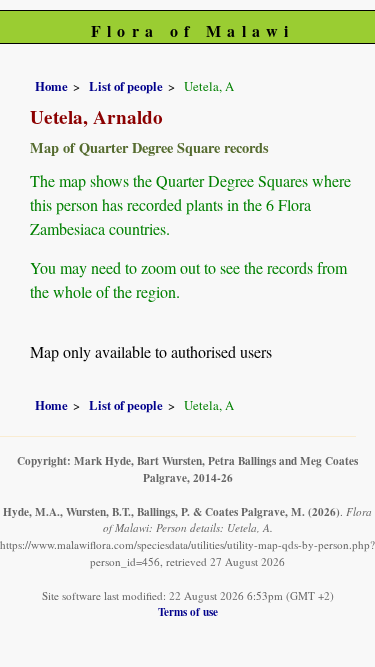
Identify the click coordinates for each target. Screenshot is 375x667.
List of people (126, 86)
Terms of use (188, 611)
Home (51, 86)
